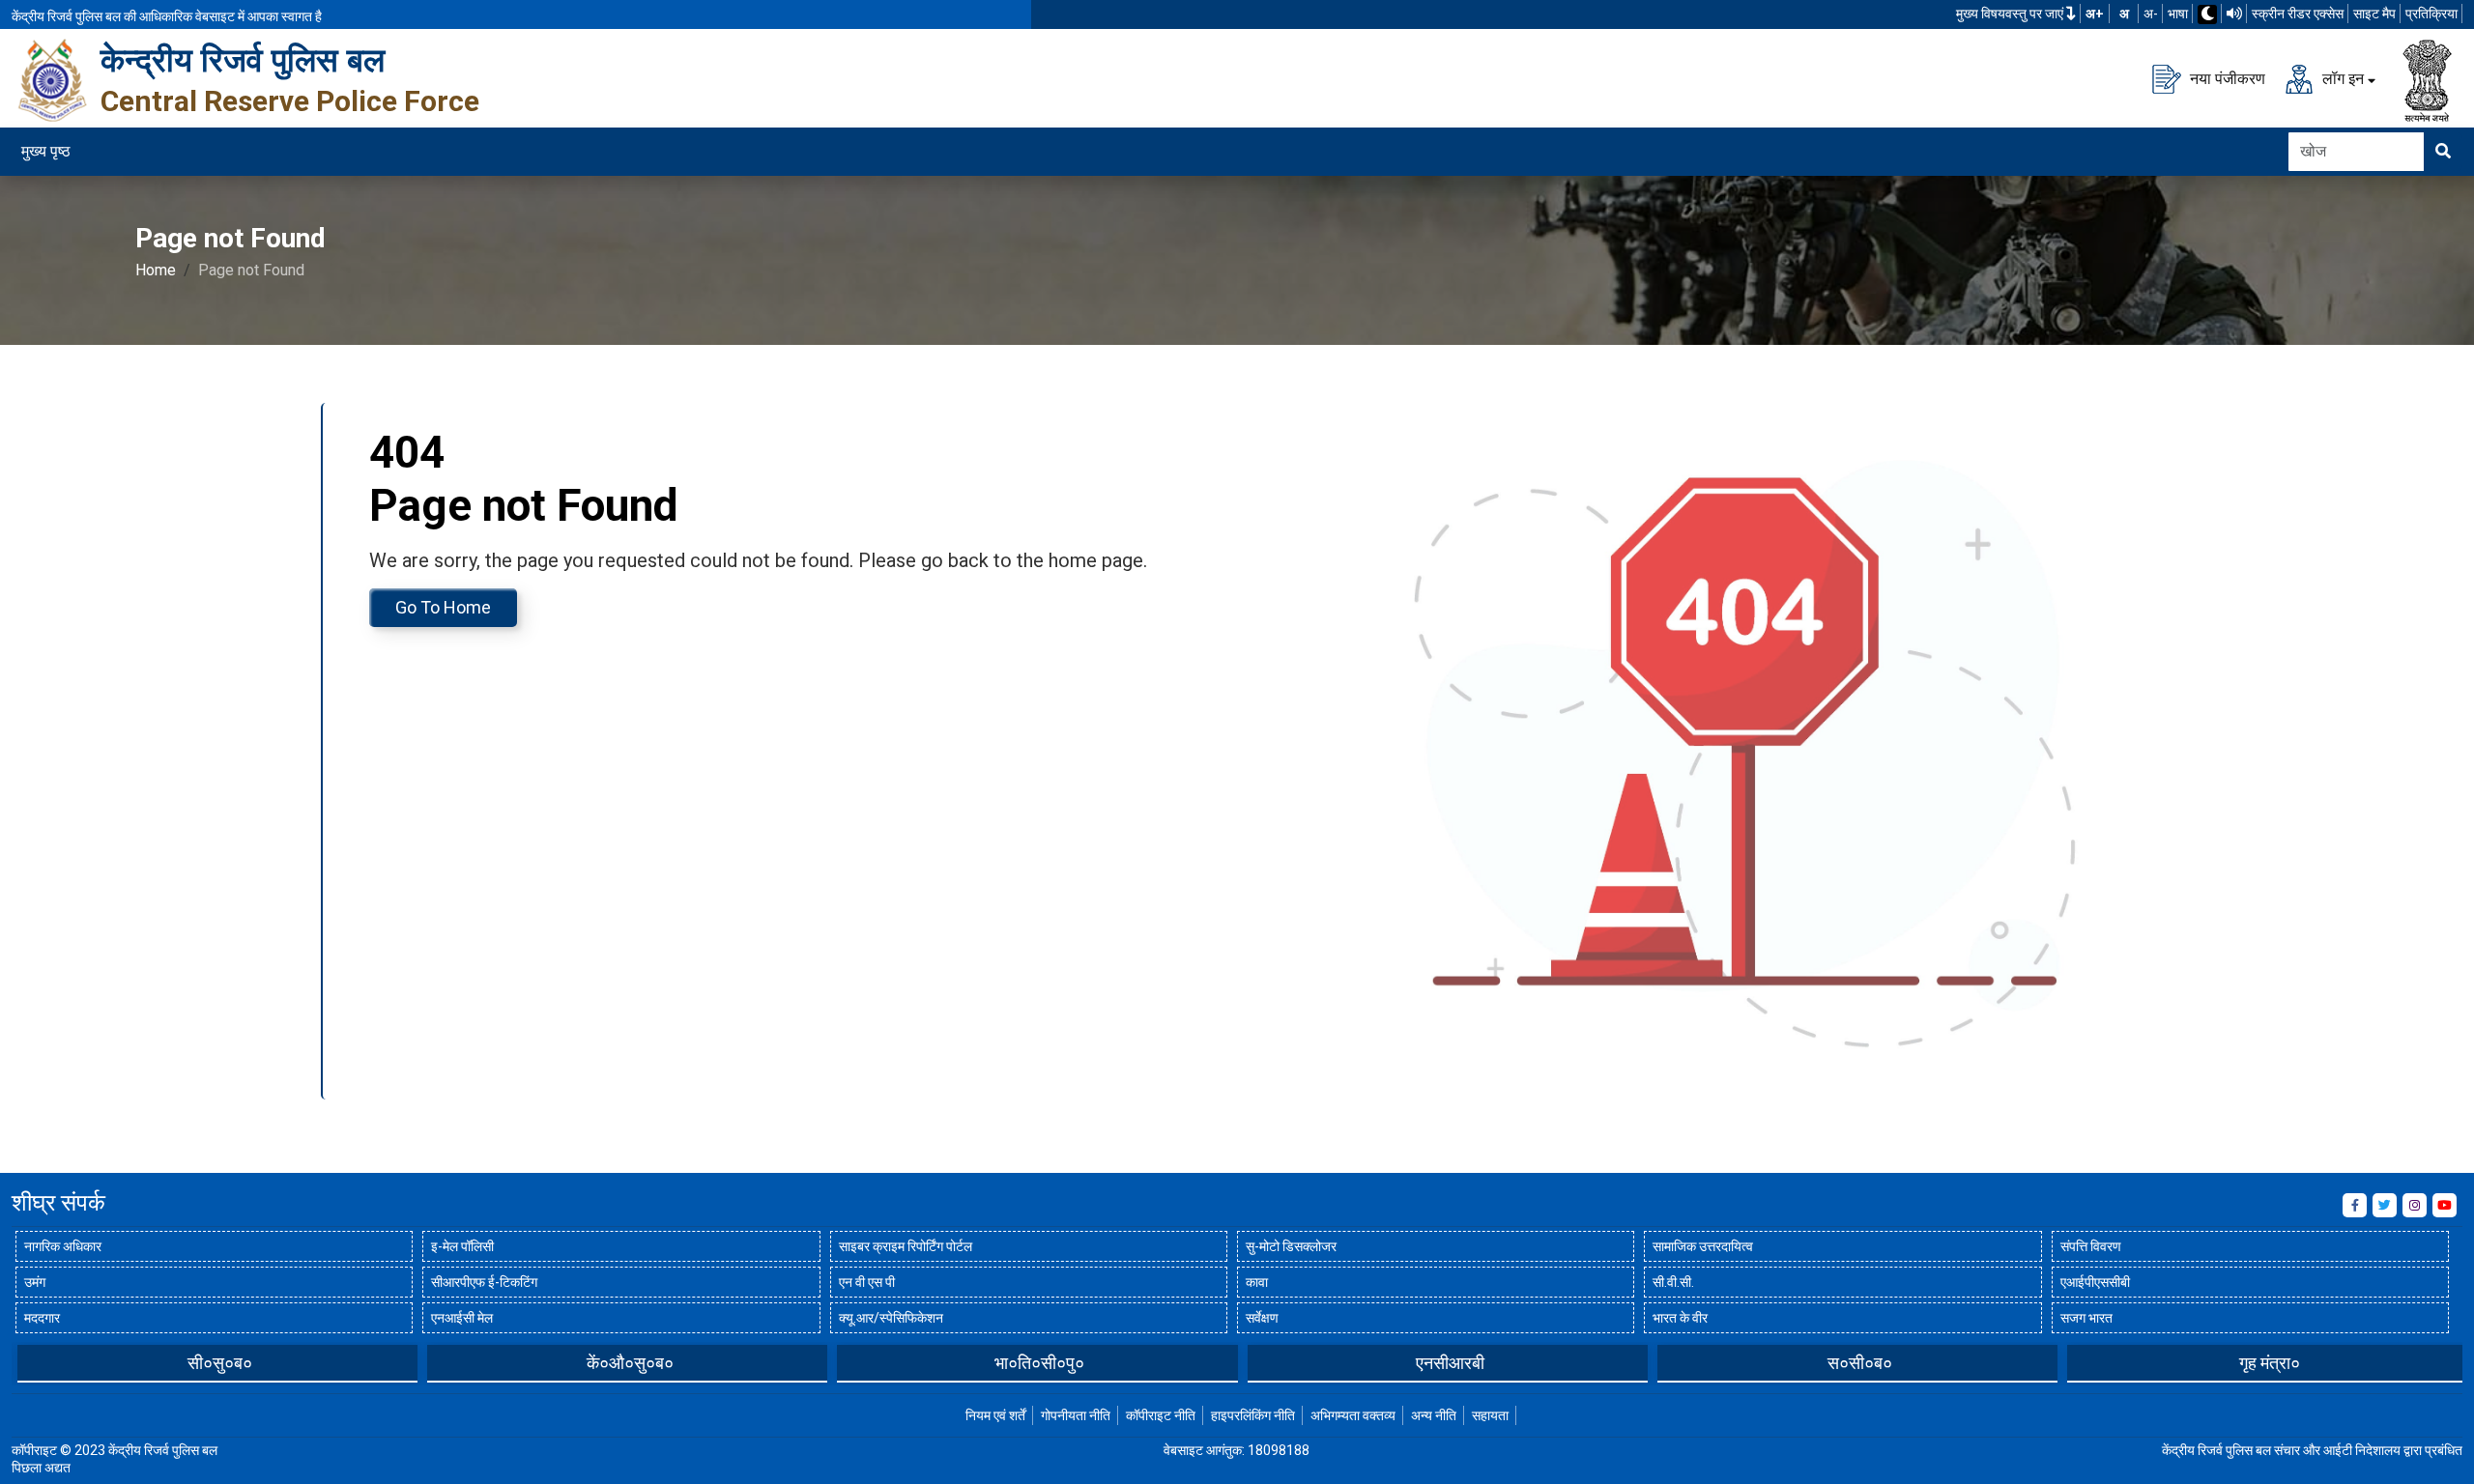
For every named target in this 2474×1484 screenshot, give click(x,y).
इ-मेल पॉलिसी (462, 1246)
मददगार (42, 1318)
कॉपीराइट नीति (1161, 1415)
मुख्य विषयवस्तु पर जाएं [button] (2011, 14)
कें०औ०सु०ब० (630, 1363)
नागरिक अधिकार (63, 1246)
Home (156, 270)
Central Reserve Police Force (290, 101)
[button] (26, 1362)
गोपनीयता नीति (1076, 1415)
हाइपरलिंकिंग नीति (1253, 1415)
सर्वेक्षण (1262, 1318)
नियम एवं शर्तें (995, 1415)
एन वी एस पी (867, 1282)
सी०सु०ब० (220, 1363)
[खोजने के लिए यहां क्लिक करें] (2443, 152)
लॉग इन (2341, 78)
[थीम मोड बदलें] (2207, 14)
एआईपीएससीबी (2095, 1282)
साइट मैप (2374, 14)
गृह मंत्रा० (2270, 1363)
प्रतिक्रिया (2431, 14)
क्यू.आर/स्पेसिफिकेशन (891, 1318)
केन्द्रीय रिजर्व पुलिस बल (243, 60)
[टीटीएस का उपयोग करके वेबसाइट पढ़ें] (2234, 14)
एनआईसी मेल (462, 1318)
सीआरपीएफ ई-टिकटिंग (484, 1282)
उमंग (35, 1282)
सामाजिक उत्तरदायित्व (1703, 1246)
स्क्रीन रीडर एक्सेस (2298, 14)
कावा (1257, 1282)
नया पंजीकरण (2226, 78)
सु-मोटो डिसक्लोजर (1291, 1246)
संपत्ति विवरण (2091, 1246)
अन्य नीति (1434, 1415)
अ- (2151, 14)
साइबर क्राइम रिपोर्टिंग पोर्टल (906, 1246)
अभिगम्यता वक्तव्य (1353, 1415)
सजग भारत (2086, 1318)
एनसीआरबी (1450, 1363)
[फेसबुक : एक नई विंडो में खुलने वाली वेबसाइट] (2355, 1205)
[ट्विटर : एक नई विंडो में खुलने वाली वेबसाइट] (2385, 1205)
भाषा (2178, 14)
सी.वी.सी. (1673, 1282)
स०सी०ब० (1860, 1363)
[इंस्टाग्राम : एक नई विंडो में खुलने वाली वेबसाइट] (2415, 1205)
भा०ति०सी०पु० (1039, 1363)
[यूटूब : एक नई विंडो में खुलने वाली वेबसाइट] (2445, 1205)
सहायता (1490, 1415)
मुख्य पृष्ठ (46, 151)
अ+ (2095, 14)
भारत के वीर (1680, 1318)
